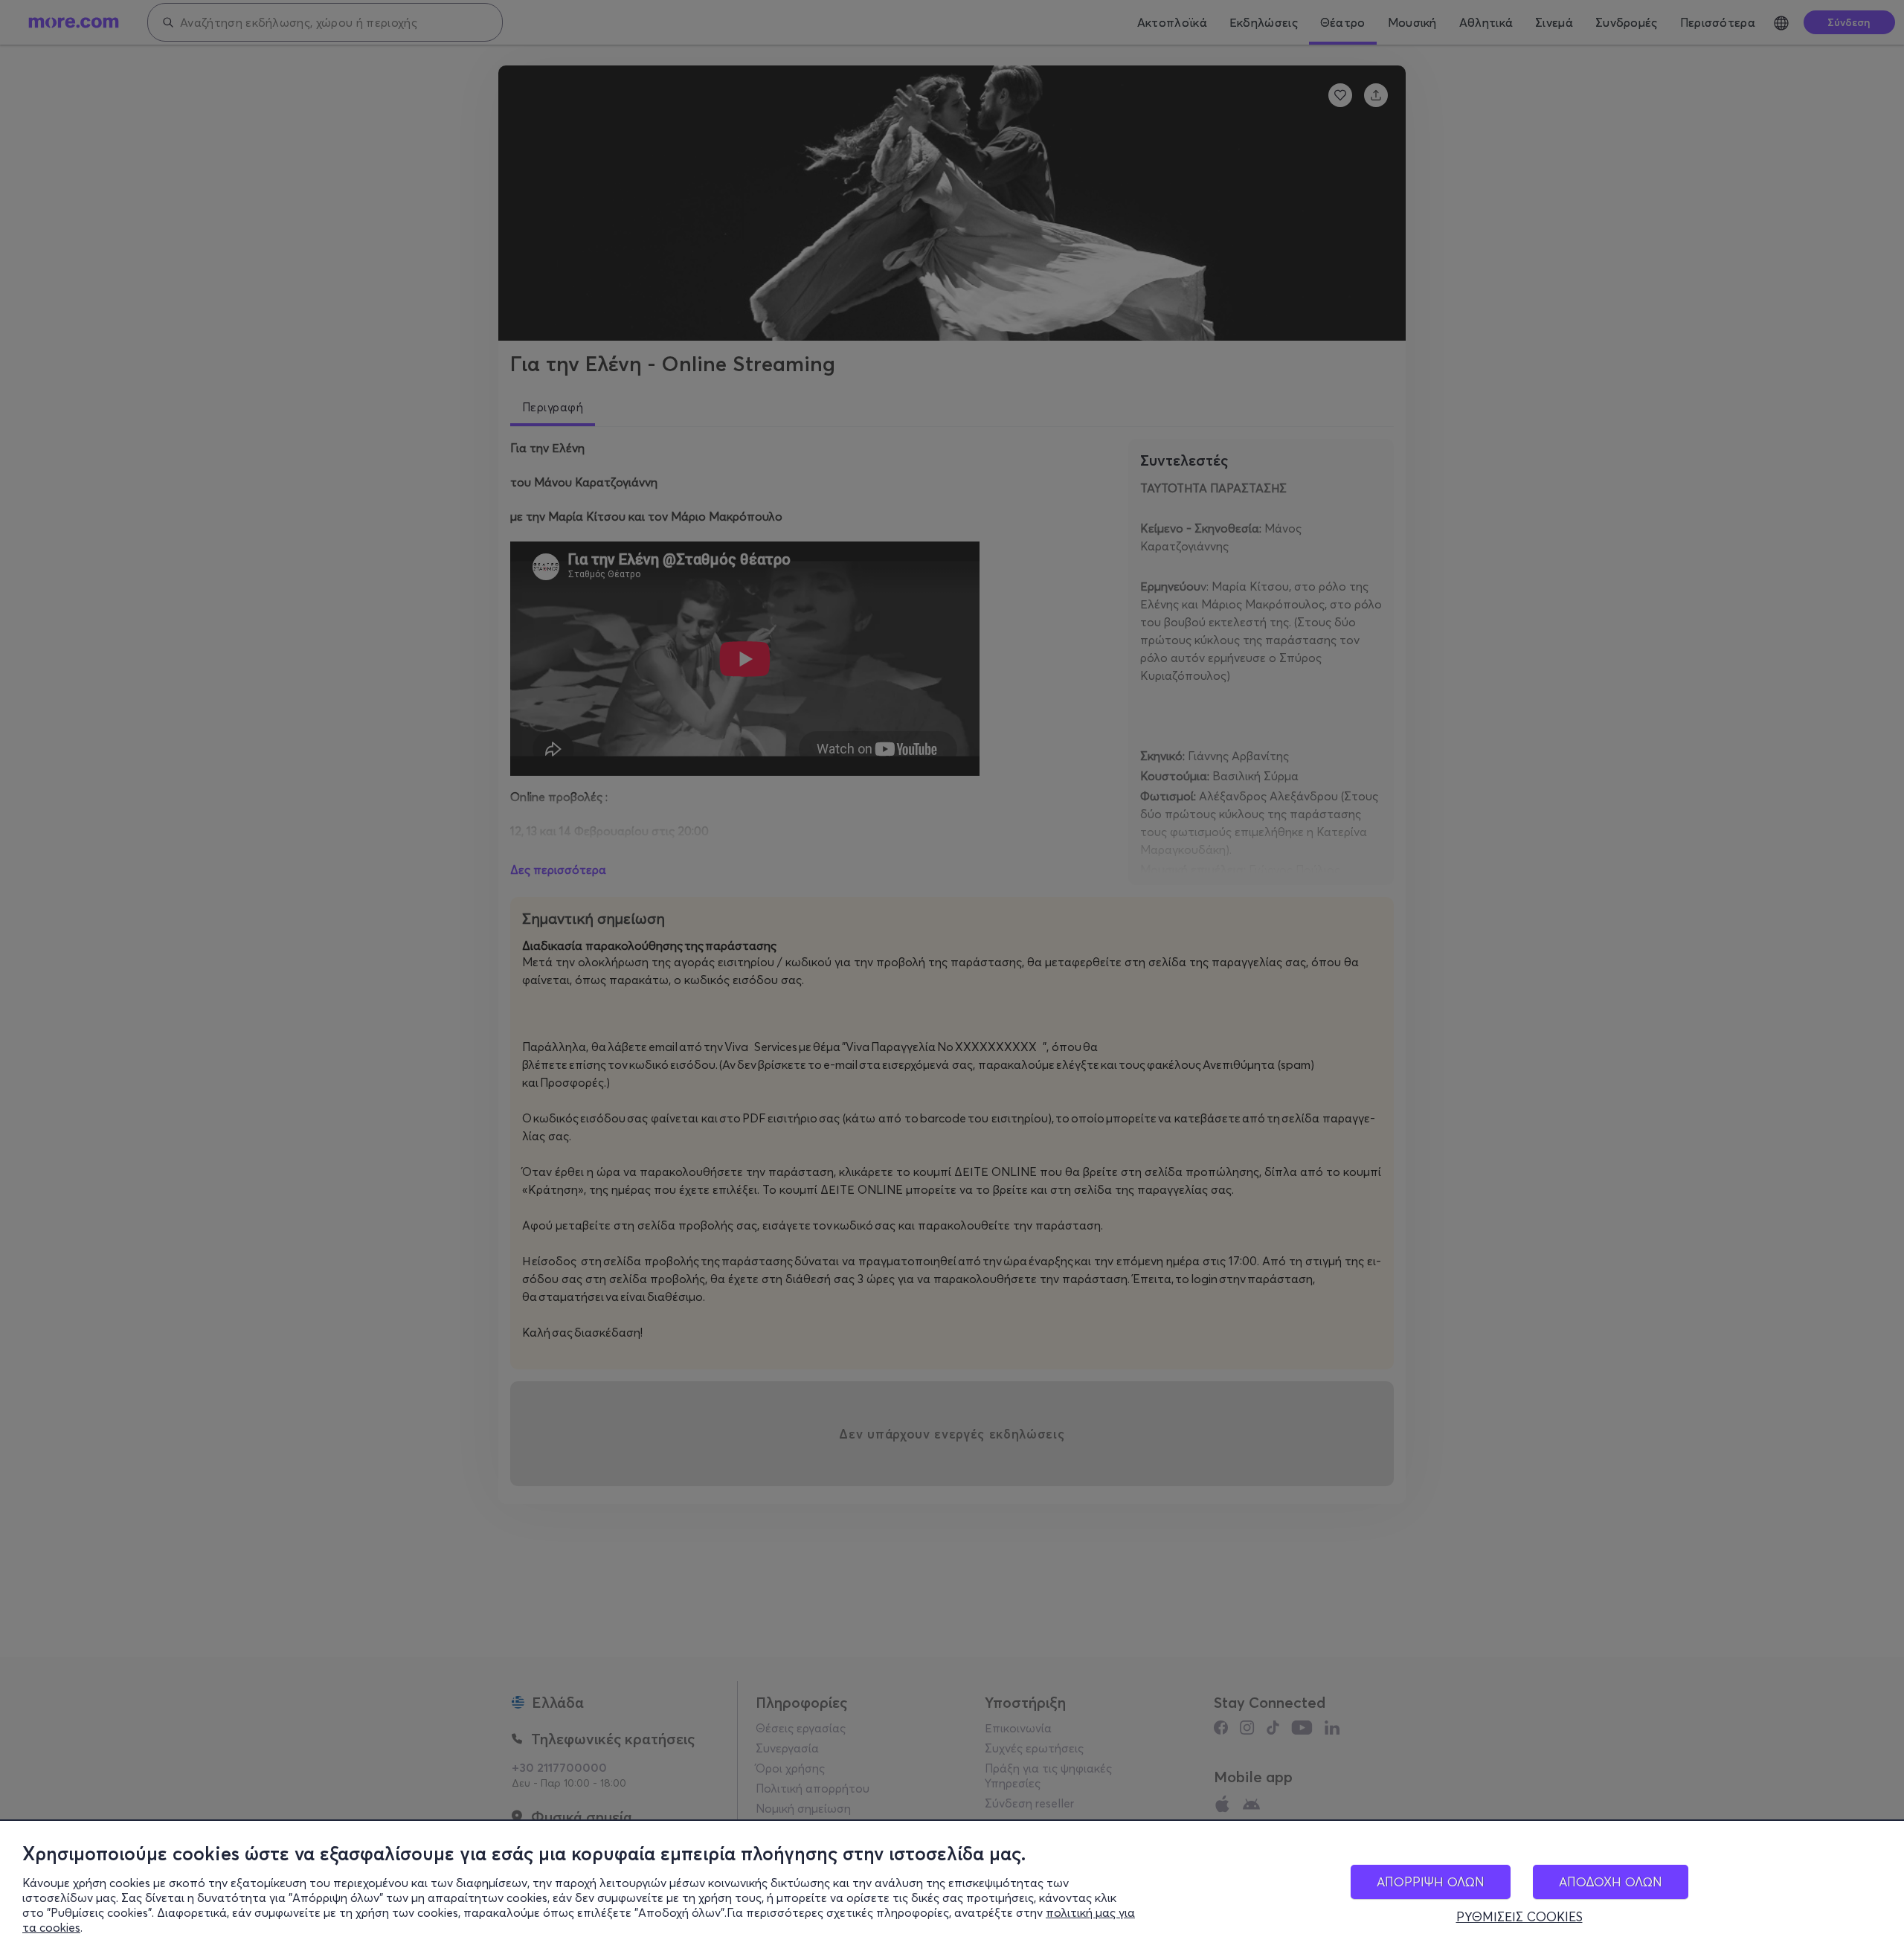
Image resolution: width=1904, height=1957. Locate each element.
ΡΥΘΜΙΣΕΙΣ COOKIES (1519, 1917)
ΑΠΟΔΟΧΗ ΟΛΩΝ (1611, 1882)
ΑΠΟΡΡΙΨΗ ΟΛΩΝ (1431, 1882)
